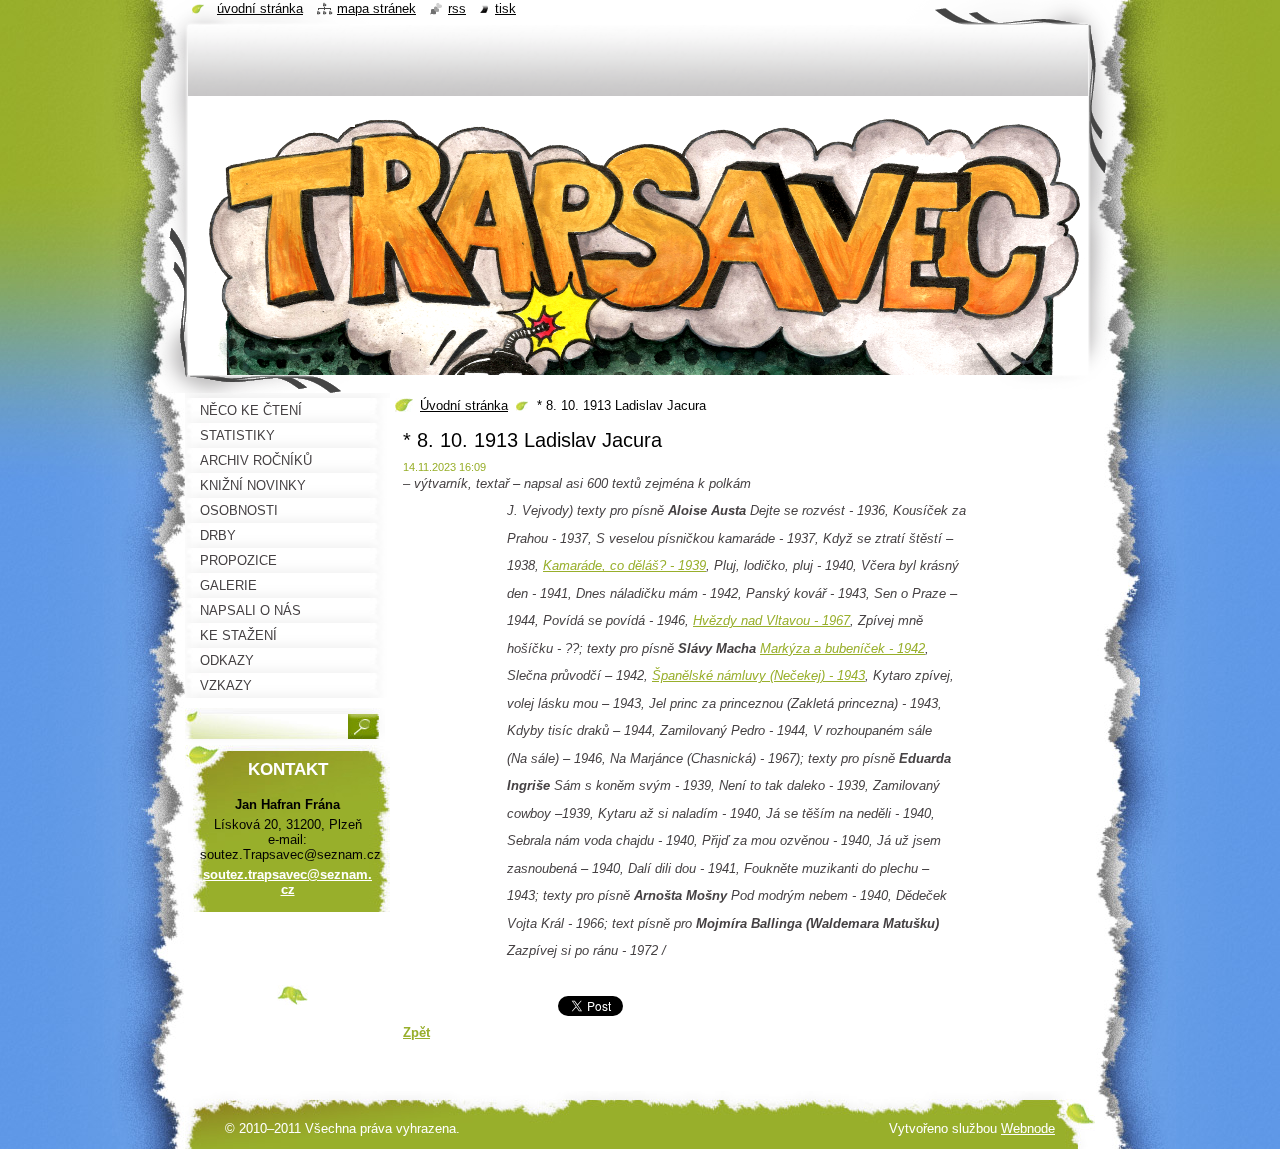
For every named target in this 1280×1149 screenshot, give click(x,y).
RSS (457, 8)
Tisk (505, 8)
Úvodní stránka (464, 405)
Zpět (416, 1032)
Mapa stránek (376, 8)
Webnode (1028, 1128)
